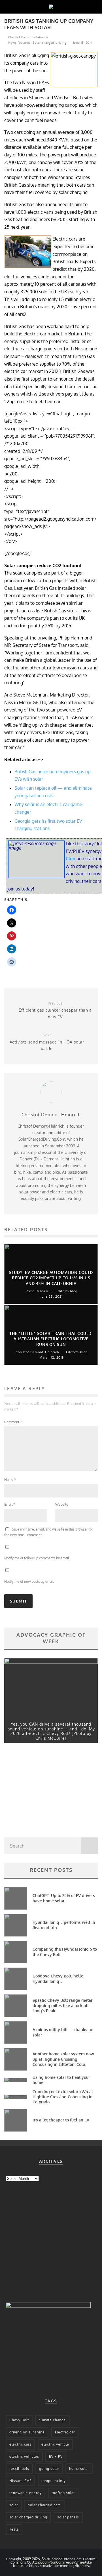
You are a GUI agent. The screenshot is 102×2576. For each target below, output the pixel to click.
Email (10, 1504)
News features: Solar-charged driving (37, 43)
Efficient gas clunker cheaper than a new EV (55, 1010)
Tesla (14, 2529)
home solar (79, 2469)
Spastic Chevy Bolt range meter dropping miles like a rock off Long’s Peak (62, 2005)
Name (10, 1480)
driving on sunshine (27, 2432)
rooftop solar (63, 2493)
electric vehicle (55, 2444)
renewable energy (25, 2493)
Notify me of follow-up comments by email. (37, 1558)
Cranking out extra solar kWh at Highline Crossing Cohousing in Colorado (63, 2097)
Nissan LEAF (20, 2481)
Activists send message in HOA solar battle (47, 1042)
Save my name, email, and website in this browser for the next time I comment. (49, 1532)
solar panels (68, 2517)
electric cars (20, 2444)
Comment (13, 1422)
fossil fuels (19, 2469)
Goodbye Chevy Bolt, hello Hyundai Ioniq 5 (58, 1978)
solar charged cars (44, 2505)
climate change (52, 2420)
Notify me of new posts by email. (29, 1581)
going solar (49, 2469)
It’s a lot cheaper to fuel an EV (61, 2120)
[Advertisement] (47, 1792)
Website (62, 1504)
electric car (65, 2432)
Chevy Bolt (19, 2420)
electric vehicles (24, 2456)
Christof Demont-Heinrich (27, 37)
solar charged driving (28, 2517)
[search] (89, 1846)
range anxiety (54, 2481)
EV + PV (56, 2456)
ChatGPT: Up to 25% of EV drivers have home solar (64, 1898)
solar (14, 2505)
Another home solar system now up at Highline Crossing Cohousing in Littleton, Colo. (63, 2059)
